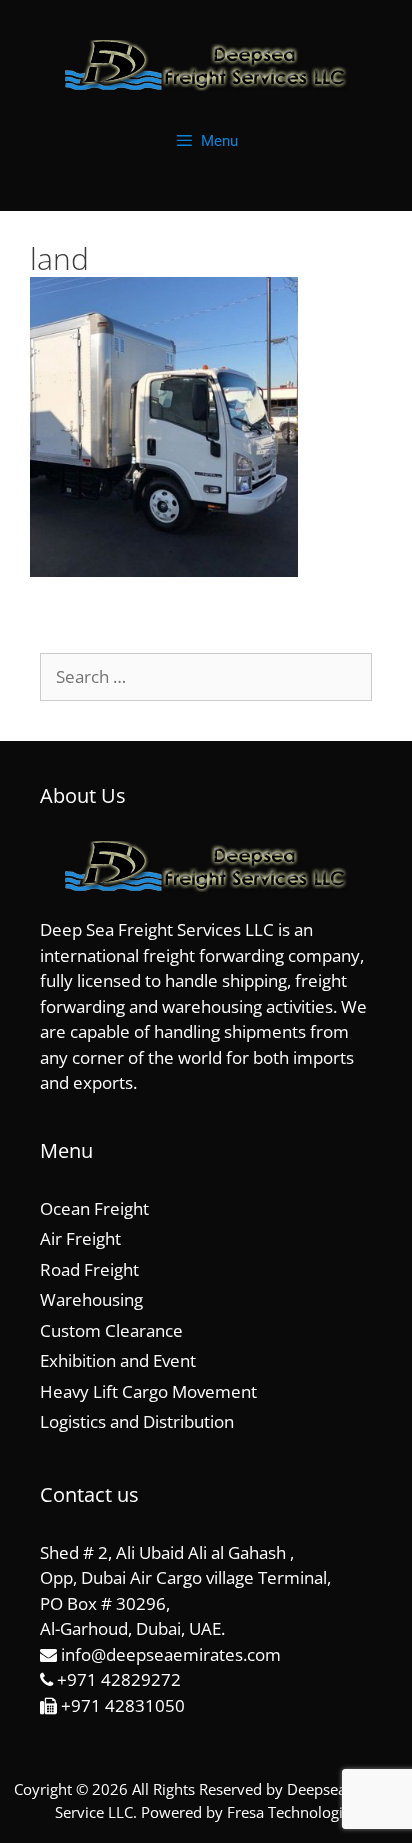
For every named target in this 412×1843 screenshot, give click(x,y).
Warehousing (91, 1299)
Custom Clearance (111, 1330)
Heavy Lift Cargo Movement (148, 1391)
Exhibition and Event (118, 1360)
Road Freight (89, 1269)
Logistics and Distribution (137, 1421)
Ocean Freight (94, 1208)
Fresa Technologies (292, 1812)
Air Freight (80, 1238)
